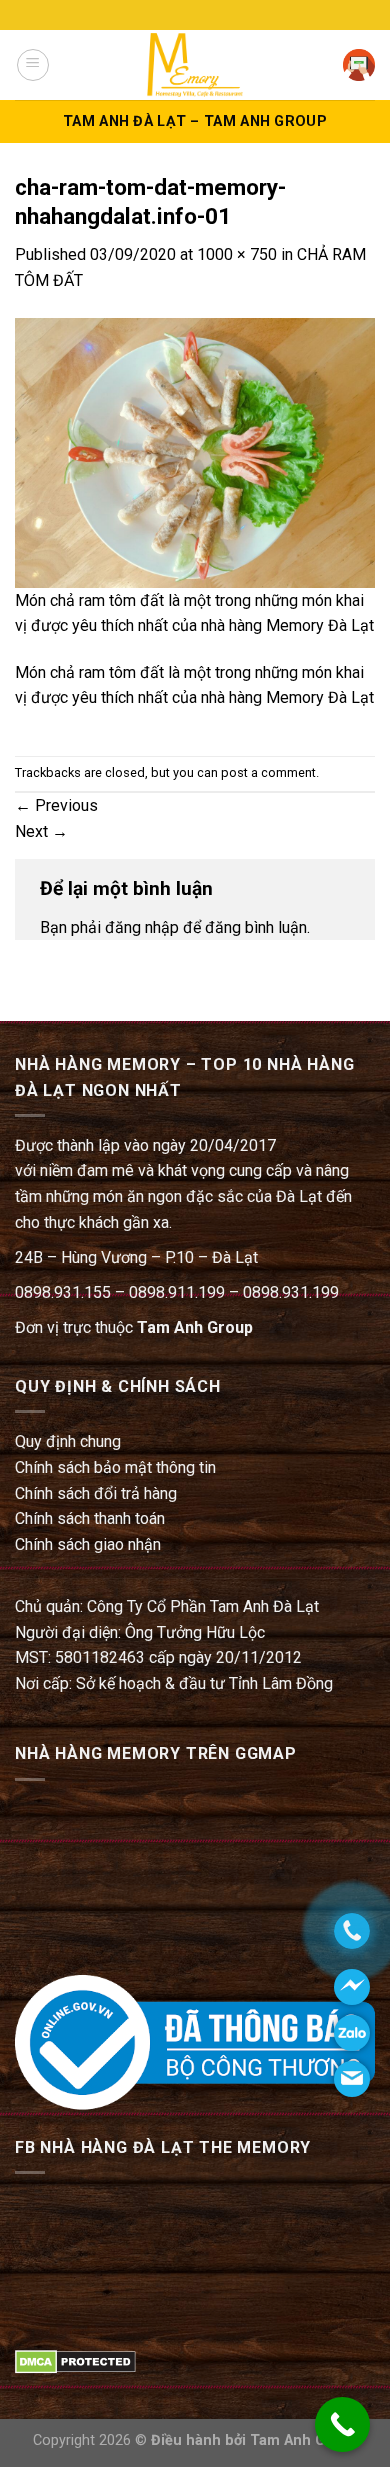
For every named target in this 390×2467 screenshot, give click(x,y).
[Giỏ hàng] (359, 65)
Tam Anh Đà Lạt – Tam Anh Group (195, 121)
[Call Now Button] (342, 2424)
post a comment (268, 772)
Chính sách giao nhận (88, 1544)
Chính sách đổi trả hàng (96, 1493)
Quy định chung (68, 1441)
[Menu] (33, 65)
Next (41, 831)
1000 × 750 (237, 254)
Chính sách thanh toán (90, 1518)
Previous (56, 805)
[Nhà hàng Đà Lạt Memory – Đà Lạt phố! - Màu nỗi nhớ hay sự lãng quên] (195, 64)
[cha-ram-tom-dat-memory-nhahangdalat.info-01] (195, 451)
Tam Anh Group (195, 1327)
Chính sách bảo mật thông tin (115, 1467)
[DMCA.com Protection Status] (75, 2360)
